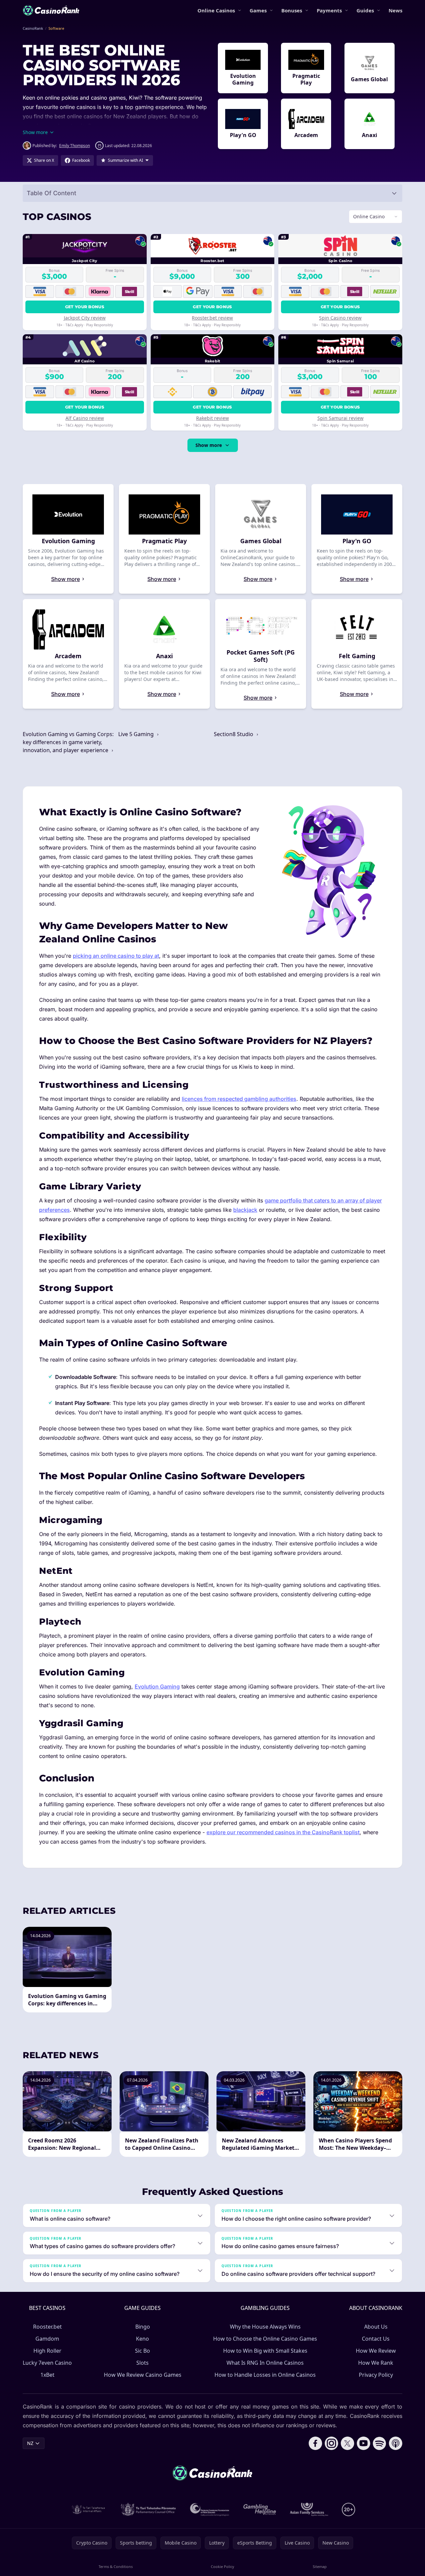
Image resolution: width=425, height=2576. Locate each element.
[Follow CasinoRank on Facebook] (315, 2443)
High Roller (47, 2351)
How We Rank (376, 2363)
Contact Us (376, 2339)
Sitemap (320, 2566)
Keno (143, 2339)
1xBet (47, 2375)
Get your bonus (85, 307)
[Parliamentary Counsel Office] (148, 2509)
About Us (376, 2327)
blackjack (245, 1210)
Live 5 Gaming (137, 734)
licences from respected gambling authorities (239, 1099)
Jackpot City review (85, 318)
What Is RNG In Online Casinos (265, 2363)
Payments (329, 10)
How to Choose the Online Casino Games (265, 2339)
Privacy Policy (376, 2375)
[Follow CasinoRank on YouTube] (364, 2443)
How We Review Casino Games (143, 2375)
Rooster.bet (47, 2327)
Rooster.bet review (212, 318)
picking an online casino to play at (116, 956)
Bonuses (292, 10)
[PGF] (210, 2509)
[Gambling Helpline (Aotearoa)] (260, 2509)
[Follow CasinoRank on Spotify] (380, 2443)
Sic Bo (143, 2351)
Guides (365, 10)
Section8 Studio (234, 734)
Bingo (143, 2327)
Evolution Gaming (157, 1686)
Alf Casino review (85, 418)
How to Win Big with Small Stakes (265, 2351)
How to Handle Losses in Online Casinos (265, 2375)
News (395, 10)
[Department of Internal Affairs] (88, 2509)
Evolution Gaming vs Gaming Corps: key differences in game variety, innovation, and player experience (68, 742)
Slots (143, 2363)
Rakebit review (212, 418)
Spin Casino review (340, 318)
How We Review (376, 2351)
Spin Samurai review (340, 418)
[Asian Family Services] (309, 2509)
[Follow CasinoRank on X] (347, 2443)
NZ (30, 2443)
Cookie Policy (223, 2566)
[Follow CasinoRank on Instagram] (331, 2443)
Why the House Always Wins (265, 2327)
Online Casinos (216, 10)
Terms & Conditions (116, 2566)
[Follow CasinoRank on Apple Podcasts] (396, 2443)
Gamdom (47, 2339)
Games (258, 10)
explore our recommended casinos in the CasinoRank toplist (283, 1832)
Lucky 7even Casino (47, 2363)
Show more (209, 445)
